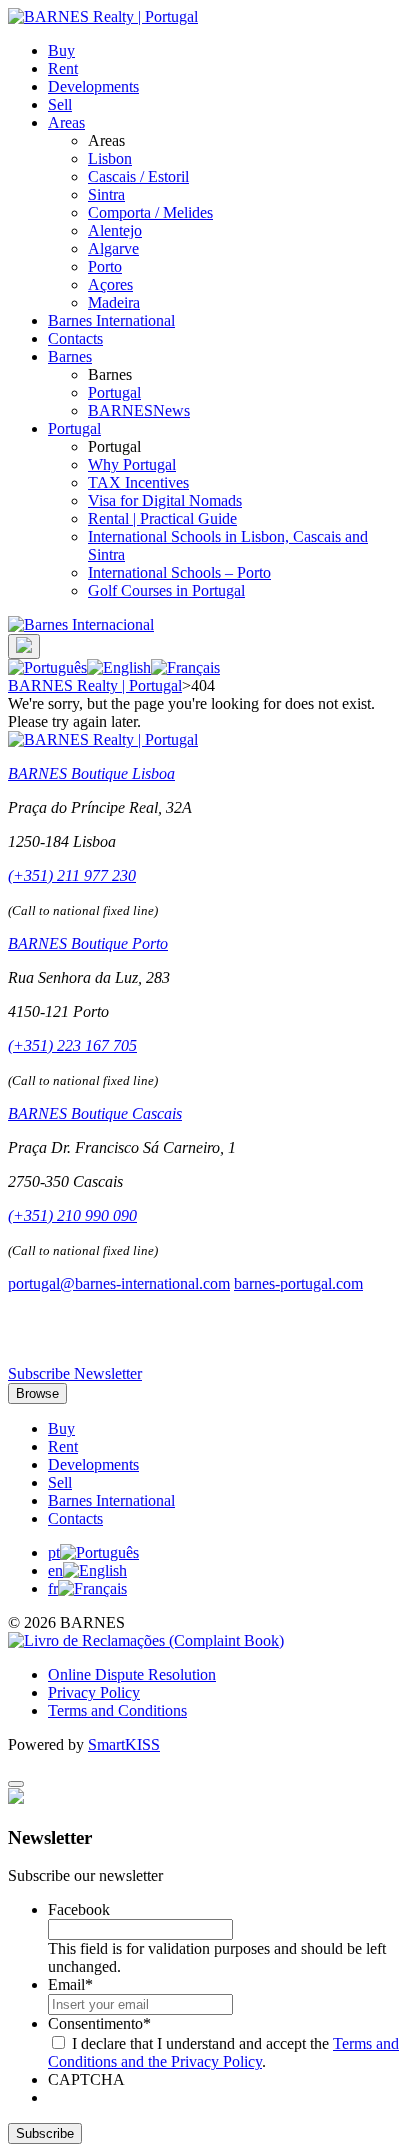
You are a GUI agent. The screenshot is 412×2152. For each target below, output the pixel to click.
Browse (37, 1393)
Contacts (75, 338)
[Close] (16, 1784)
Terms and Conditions (117, 1710)
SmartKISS (124, 1744)
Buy (61, 50)
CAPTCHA (86, 2079)
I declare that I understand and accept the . (223, 2052)
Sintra (106, 194)
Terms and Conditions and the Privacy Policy (223, 2052)
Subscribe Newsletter (75, 1373)
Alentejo (115, 230)
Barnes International (111, 320)
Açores (110, 284)
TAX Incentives (138, 482)
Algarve (113, 248)
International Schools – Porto (179, 572)
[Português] (47, 667)
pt (54, 1552)
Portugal (114, 392)
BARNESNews (139, 410)
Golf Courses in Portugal (166, 590)
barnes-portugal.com (298, 1283)
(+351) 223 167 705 (72, 1045)
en (55, 1570)
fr (53, 1588)
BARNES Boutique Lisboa (91, 773)
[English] (119, 667)
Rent (63, 68)
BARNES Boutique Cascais (95, 1113)
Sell (60, 104)
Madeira (114, 302)
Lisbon (110, 158)
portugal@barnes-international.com (119, 1283)
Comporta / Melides (150, 212)
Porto (105, 266)
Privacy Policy (94, 1692)
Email (70, 1984)
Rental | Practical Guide (162, 518)
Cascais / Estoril (138, 176)
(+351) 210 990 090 (72, 1215)
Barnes (70, 356)
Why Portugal (132, 464)
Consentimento (99, 2023)
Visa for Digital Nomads (165, 500)
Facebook (79, 1909)
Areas (66, 122)
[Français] (185, 667)
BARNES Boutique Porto (88, 943)
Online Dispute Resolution (132, 1674)
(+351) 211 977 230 (72, 875)
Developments (93, 86)
